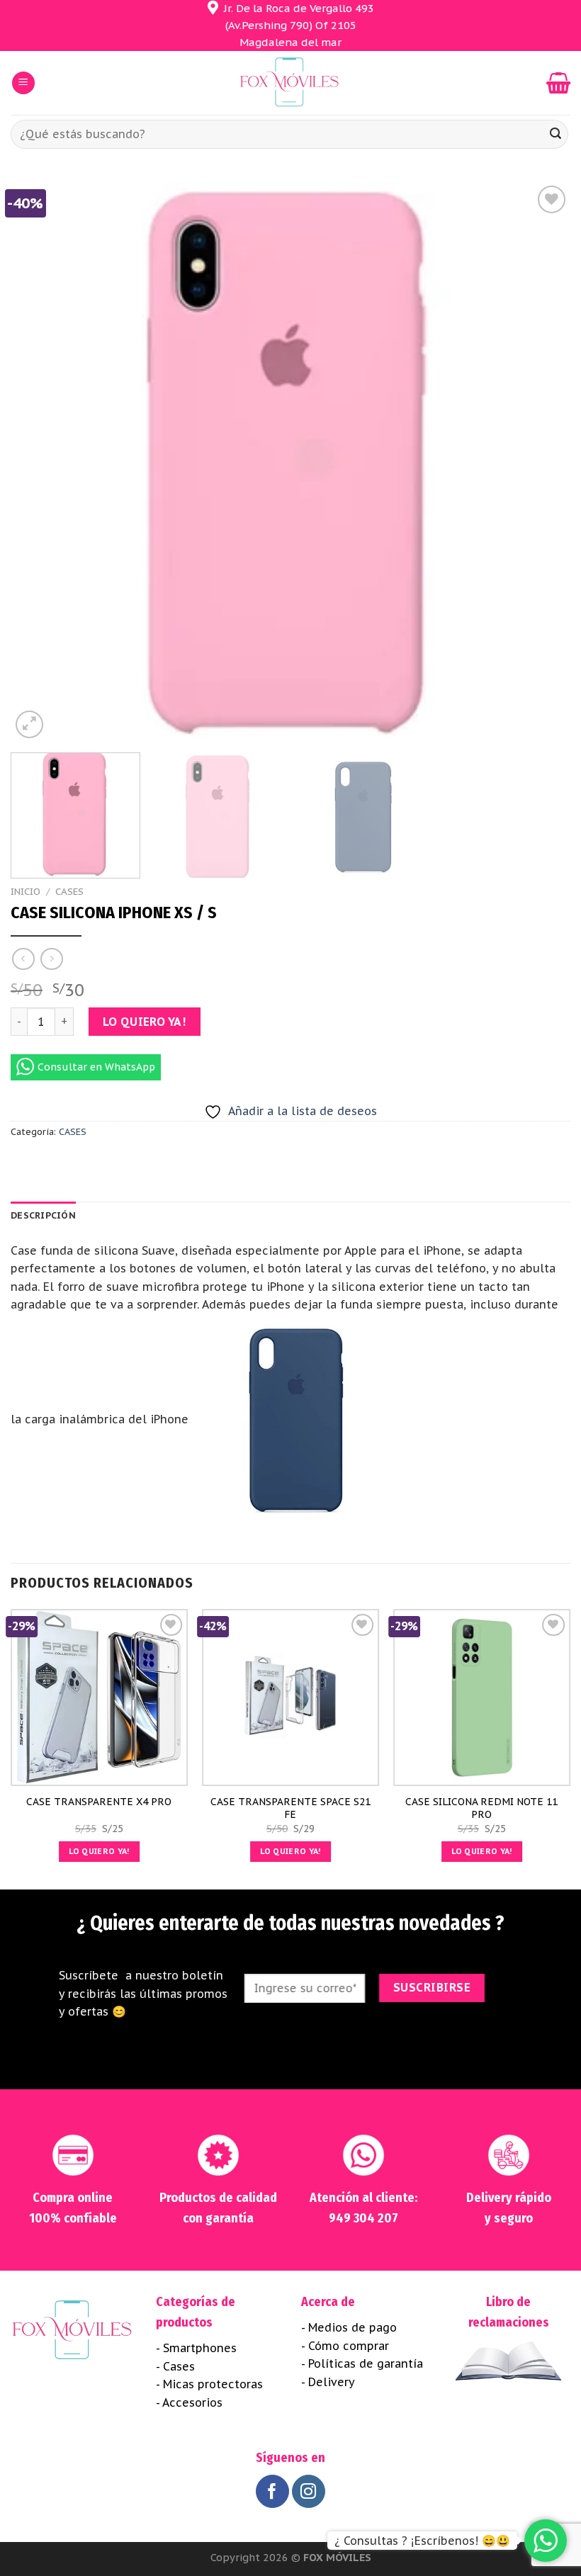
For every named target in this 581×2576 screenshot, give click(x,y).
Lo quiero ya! (144, 1022)
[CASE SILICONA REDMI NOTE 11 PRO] (482, 1697)
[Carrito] (558, 83)
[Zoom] (29, 724)
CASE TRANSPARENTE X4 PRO (99, 1802)
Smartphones (200, 2348)
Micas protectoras (213, 2384)
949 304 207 (363, 2218)
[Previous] (40, 462)
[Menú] (23, 83)
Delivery (332, 2382)
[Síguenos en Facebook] (272, 2491)
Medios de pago (352, 2327)
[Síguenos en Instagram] (309, 2491)
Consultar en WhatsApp (96, 1067)
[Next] (541, 462)
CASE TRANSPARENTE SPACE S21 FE (290, 1808)
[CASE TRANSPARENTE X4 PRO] (99, 1697)
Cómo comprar (349, 2346)
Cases (179, 2366)
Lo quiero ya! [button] (99, 1851)
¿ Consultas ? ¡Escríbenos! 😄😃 (422, 2541)
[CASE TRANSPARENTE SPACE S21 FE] (290, 1697)
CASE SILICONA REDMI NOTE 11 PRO (481, 1808)
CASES (69, 891)
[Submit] (555, 135)
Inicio (26, 891)
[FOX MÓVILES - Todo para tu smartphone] (290, 83)
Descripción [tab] (43, 1215)
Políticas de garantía (366, 2363)
